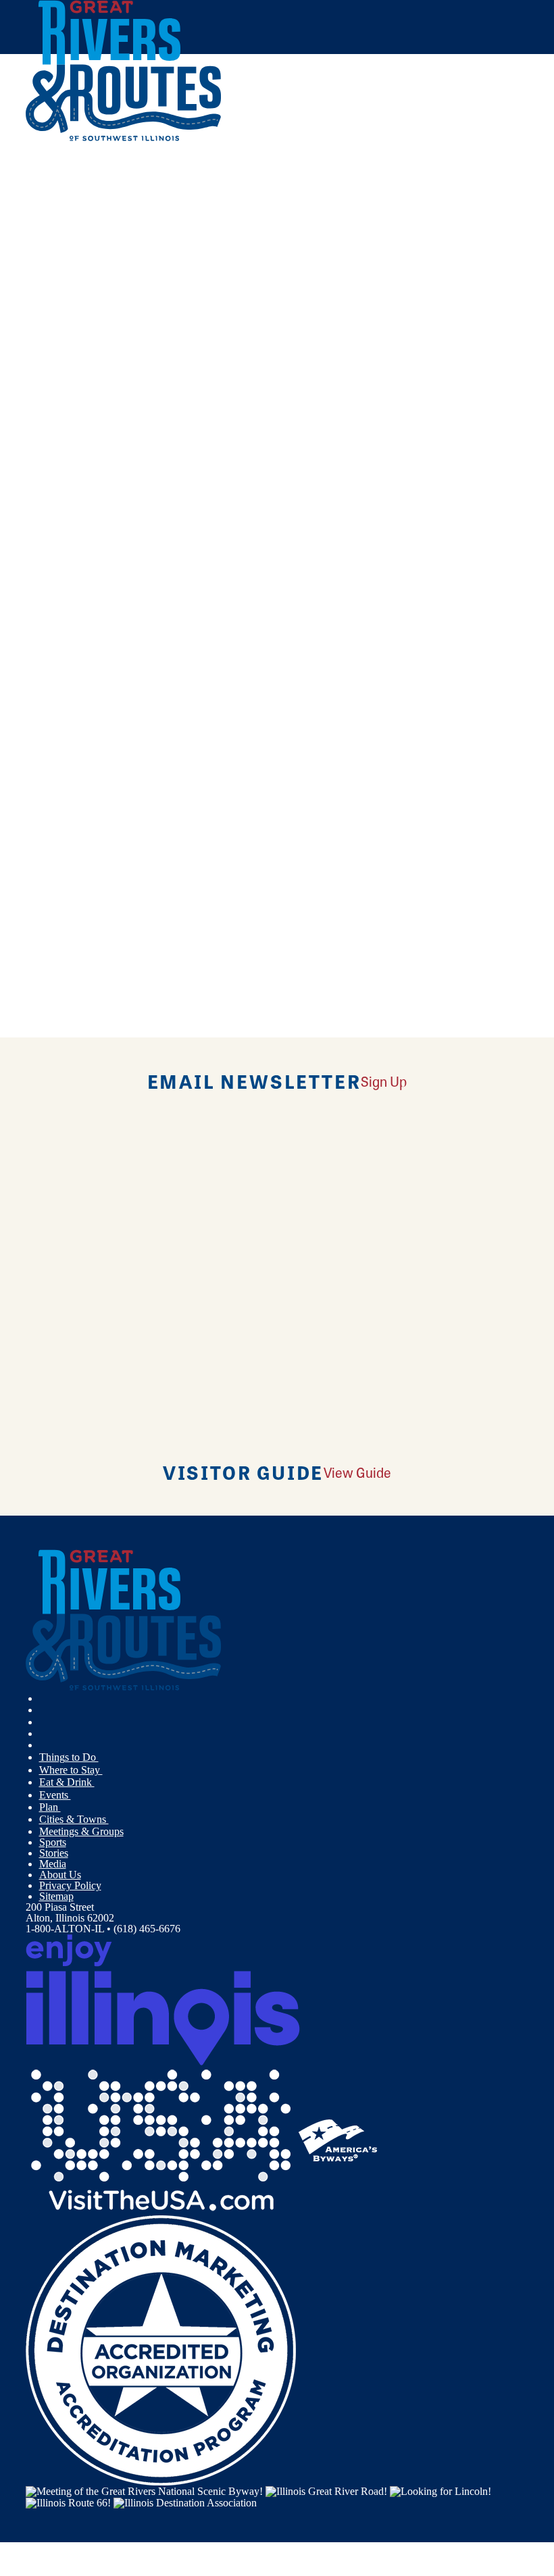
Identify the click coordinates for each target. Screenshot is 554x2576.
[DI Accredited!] (161, 2349)
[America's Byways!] (338, 2139)
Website (51, 633)
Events (55, 1795)
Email (95, 633)
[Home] (124, 138)
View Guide (357, 1472)
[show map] (31, 402)
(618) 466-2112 (125, 499)
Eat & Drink (67, 1782)
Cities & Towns (74, 1819)
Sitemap (56, 1896)
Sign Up (384, 1081)
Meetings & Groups (81, 1831)
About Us (60, 1875)
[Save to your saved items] (45, 402)
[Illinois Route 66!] (68, 2502)
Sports (53, 1842)
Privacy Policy (70, 1885)
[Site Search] (472, 171)
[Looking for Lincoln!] (440, 2491)
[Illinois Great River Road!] (326, 2491)
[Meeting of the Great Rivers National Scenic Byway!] (144, 2491)
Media (53, 1864)
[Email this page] (46, 204)
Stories (54, 1853)
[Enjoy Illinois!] (163, 1999)
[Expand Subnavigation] (104, 1757)
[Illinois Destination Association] (185, 2502)
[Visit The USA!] (161, 2139)
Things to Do (69, 1757)
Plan (50, 1807)
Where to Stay (71, 1770)
